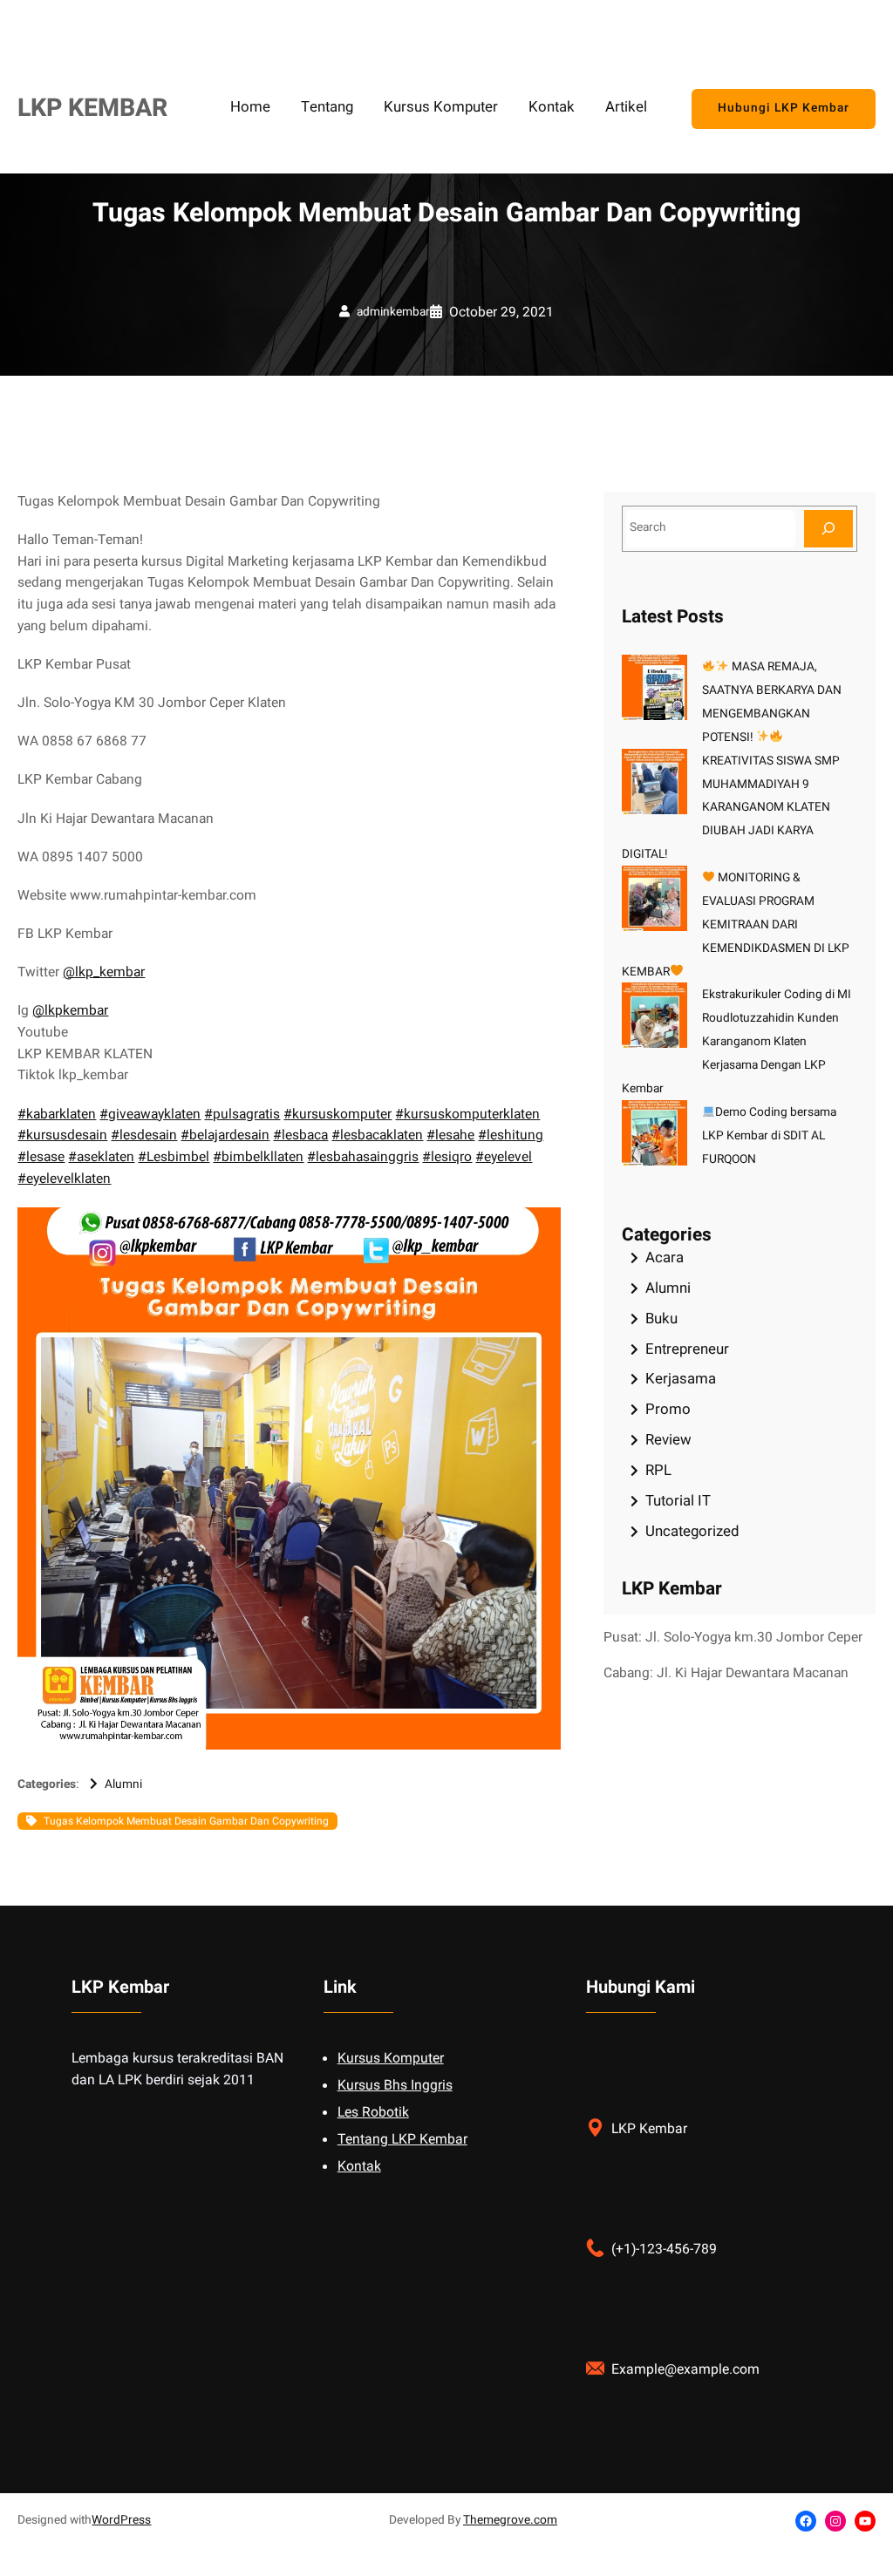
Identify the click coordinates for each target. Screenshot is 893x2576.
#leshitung (511, 1135)
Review (668, 1440)
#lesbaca (300, 1135)
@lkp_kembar (104, 972)
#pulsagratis (242, 1115)
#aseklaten (101, 1157)
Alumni (123, 1784)
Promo (668, 1409)
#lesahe (450, 1135)
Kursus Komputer (391, 2059)
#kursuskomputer (337, 1115)
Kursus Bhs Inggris (395, 2086)
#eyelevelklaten (64, 1179)
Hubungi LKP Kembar (784, 108)
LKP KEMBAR (92, 108)
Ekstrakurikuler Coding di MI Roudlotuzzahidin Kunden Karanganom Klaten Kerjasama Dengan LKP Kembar (736, 1042)
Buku (661, 1319)
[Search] (828, 529)
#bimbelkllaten (258, 1157)
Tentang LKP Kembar (402, 2140)
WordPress (121, 2520)
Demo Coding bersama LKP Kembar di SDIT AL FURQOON (770, 1136)
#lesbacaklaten (377, 1135)
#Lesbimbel (174, 1157)
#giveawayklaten (150, 1115)
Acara (665, 1257)
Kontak (359, 2167)
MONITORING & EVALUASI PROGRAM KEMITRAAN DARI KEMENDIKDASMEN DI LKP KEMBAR (736, 925)
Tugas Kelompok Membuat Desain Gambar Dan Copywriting (186, 1821)
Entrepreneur (687, 1349)
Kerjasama (681, 1379)
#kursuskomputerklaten (467, 1115)
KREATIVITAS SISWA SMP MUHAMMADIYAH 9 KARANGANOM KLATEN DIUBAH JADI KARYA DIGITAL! (731, 808)
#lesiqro (447, 1157)
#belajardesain (225, 1135)
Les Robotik (373, 2113)
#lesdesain (144, 1135)
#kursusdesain (62, 1135)
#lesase (41, 1157)
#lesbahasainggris (363, 1157)
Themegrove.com (510, 2520)
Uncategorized (692, 1531)
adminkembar (393, 312)
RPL (658, 1470)
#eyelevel (504, 1157)
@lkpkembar (70, 1011)
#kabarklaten (57, 1115)
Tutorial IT (678, 1501)
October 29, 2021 (501, 313)
